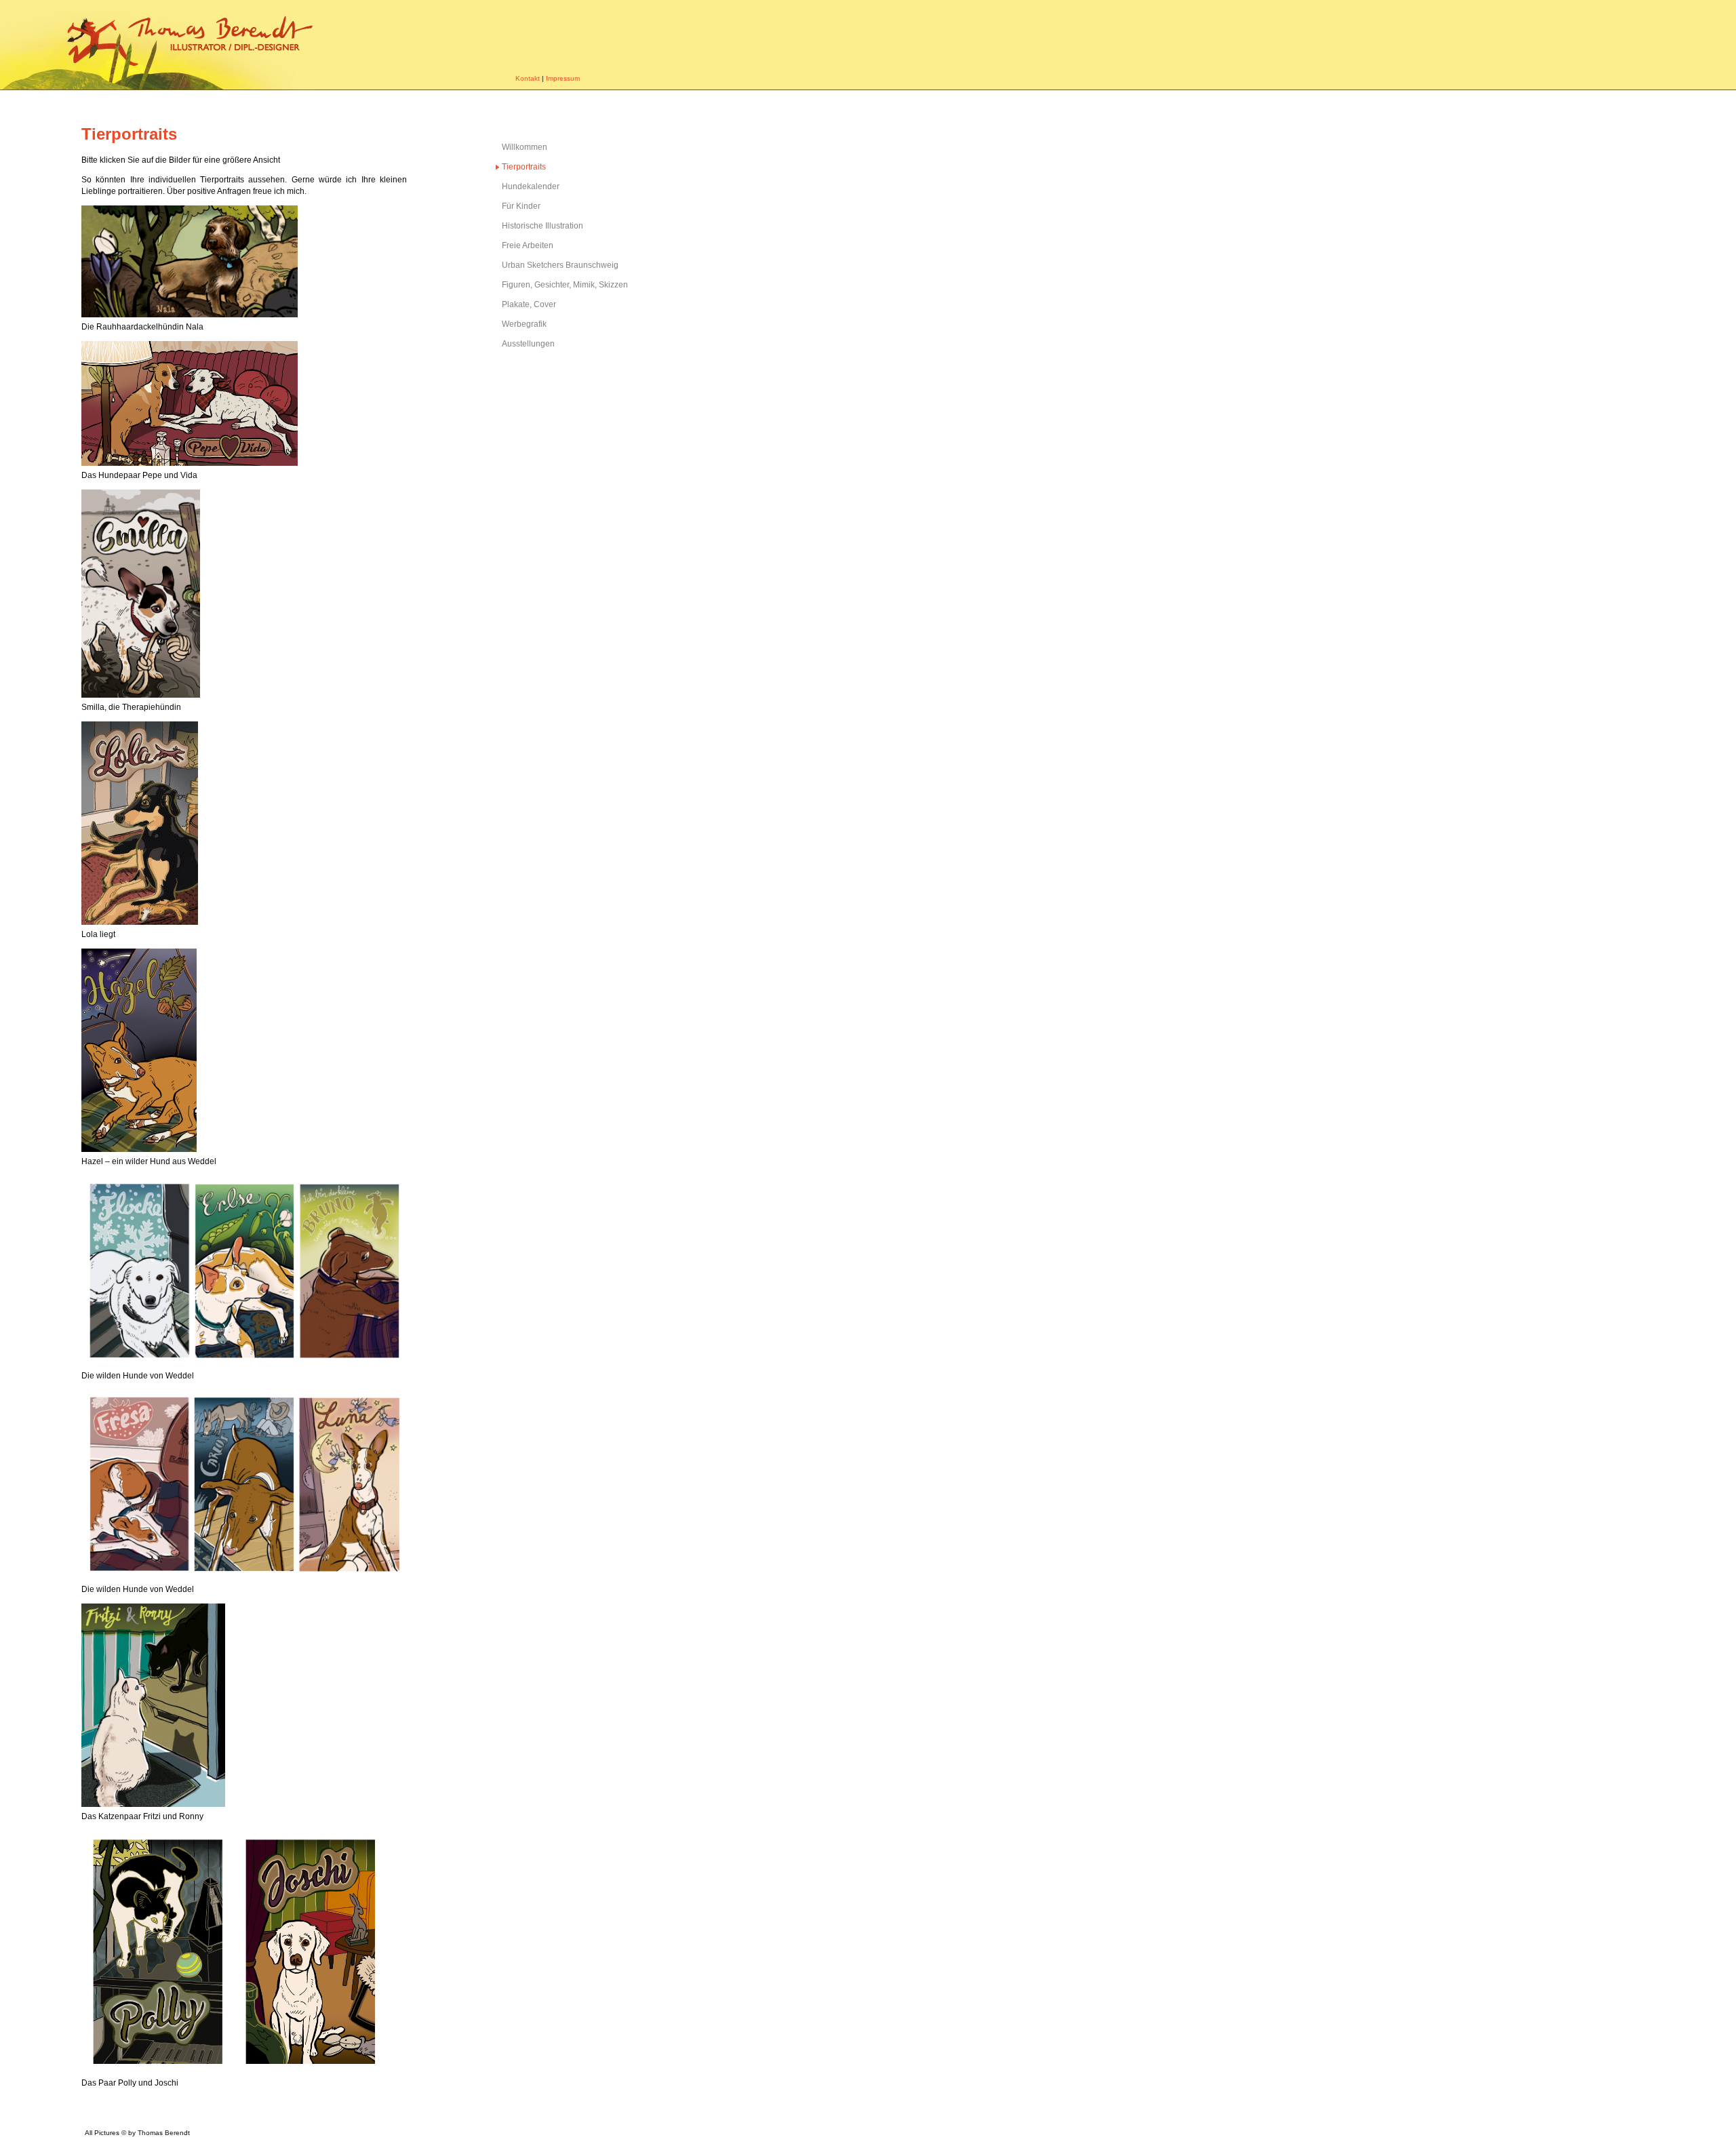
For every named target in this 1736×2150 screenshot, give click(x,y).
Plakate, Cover (529, 304)
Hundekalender (531, 186)
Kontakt (528, 78)
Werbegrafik (524, 324)
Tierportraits (524, 167)
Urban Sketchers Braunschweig (560, 265)
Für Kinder (521, 206)
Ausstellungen (528, 344)
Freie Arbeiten (528, 245)
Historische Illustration (542, 226)
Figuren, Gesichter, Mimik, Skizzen (565, 285)
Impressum (563, 78)
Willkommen (525, 147)
